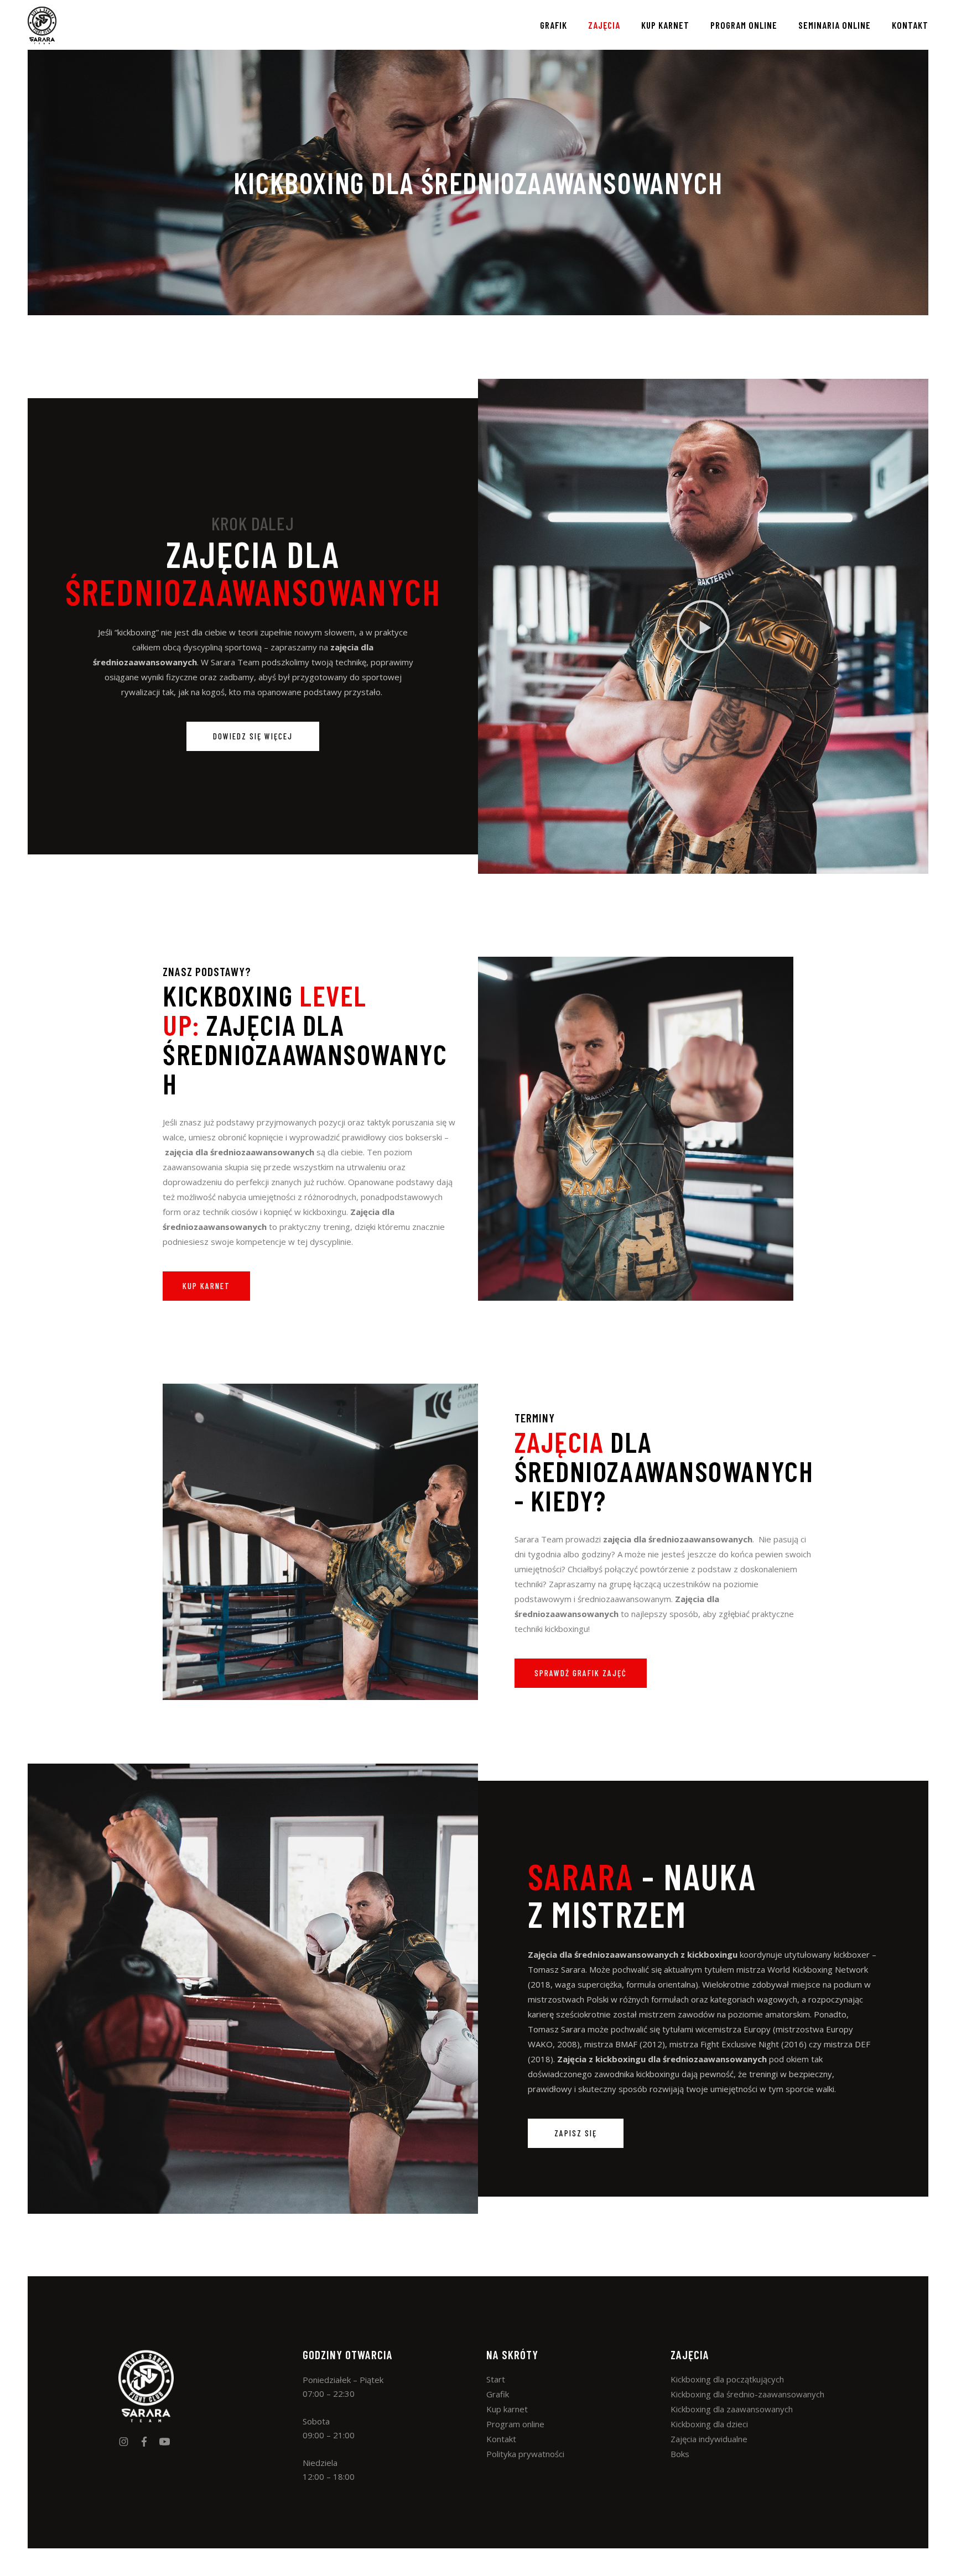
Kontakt (501, 2439)
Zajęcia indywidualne (709, 2439)
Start (496, 2379)
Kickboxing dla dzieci (709, 2424)
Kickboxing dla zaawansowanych (732, 2409)
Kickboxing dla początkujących (727, 2379)
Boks (680, 2454)
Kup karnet (507, 2409)
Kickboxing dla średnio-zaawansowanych (747, 2394)
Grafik (498, 2394)
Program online (515, 2424)
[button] (703, 627)
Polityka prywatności (525, 2454)
